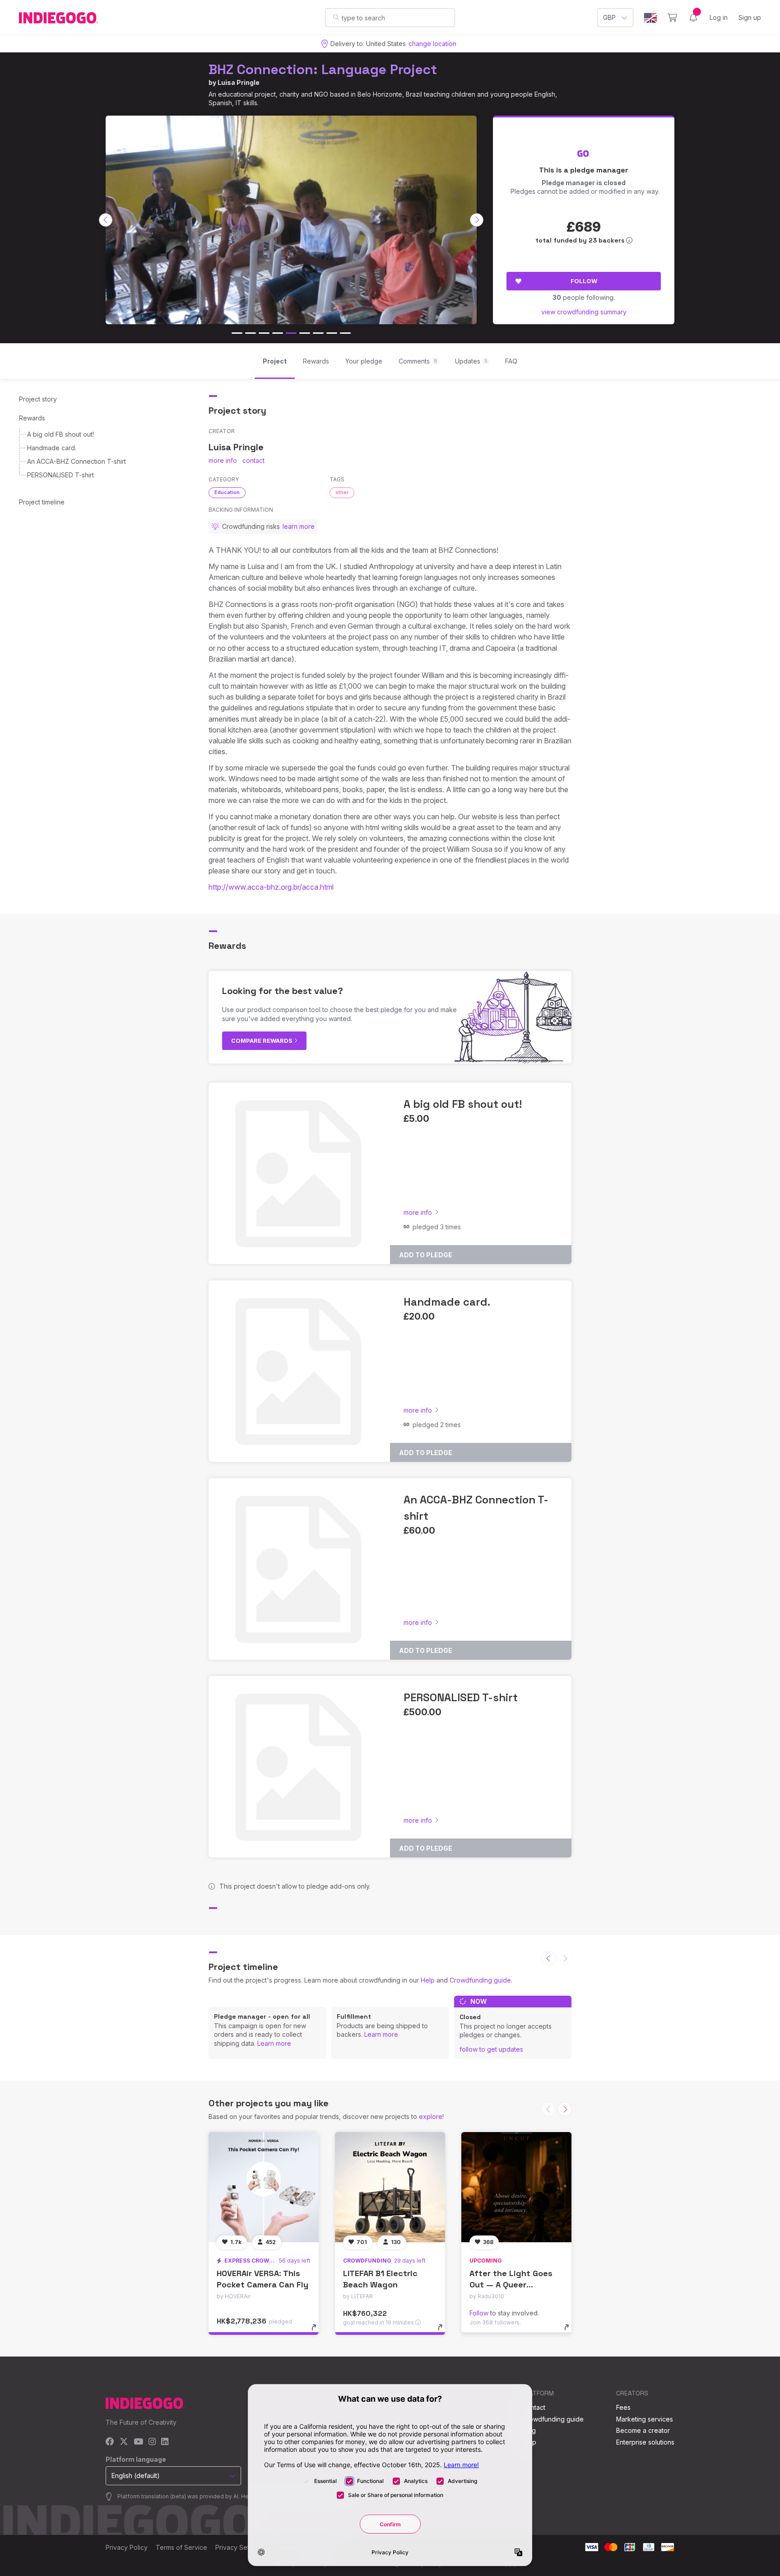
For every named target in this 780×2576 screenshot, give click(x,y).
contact (253, 460)
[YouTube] (138, 2442)
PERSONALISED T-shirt (60, 475)
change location (432, 44)
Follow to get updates (491, 2049)
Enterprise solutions (645, 2442)
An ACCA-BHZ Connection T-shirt (77, 461)
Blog (529, 2430)
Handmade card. (52, 448)
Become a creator (643, 2430)
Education (227, 492)
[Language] (650, 18)
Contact (534, 2407)
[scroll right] (477, 220)
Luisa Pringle (239, 82)
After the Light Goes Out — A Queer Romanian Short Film (511, 2284)
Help (428, 1980)
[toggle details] (318, 2332)
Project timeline (42, 502)
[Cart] (672, 18)
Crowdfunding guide (480, 1980)
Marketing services (645, 2419)
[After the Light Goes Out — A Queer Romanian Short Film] (516, 2187)
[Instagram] (152, 2442)
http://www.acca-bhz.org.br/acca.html (271, 887)
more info (223, 460)
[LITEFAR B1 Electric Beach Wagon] (390, 2187)
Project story (38, 399)
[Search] (336, 17)
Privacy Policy (127, 2547)
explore (431, 2116)
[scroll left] (106, 220)
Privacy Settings (239, 2547)
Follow (584, 281)
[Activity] (693, 18)
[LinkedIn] (165, 2442)
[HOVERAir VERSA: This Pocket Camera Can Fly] (264, 2187)
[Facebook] (110, 2442)
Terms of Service (181, 2547)
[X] (124, 2442)
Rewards (32, 418)
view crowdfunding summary (584, 312)
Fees (623, 2407)
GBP (609, 17)
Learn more (274, 2043)
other (342, 492)
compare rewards (262, 1041)
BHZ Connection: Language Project (323, 69)
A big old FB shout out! (60, 434)
